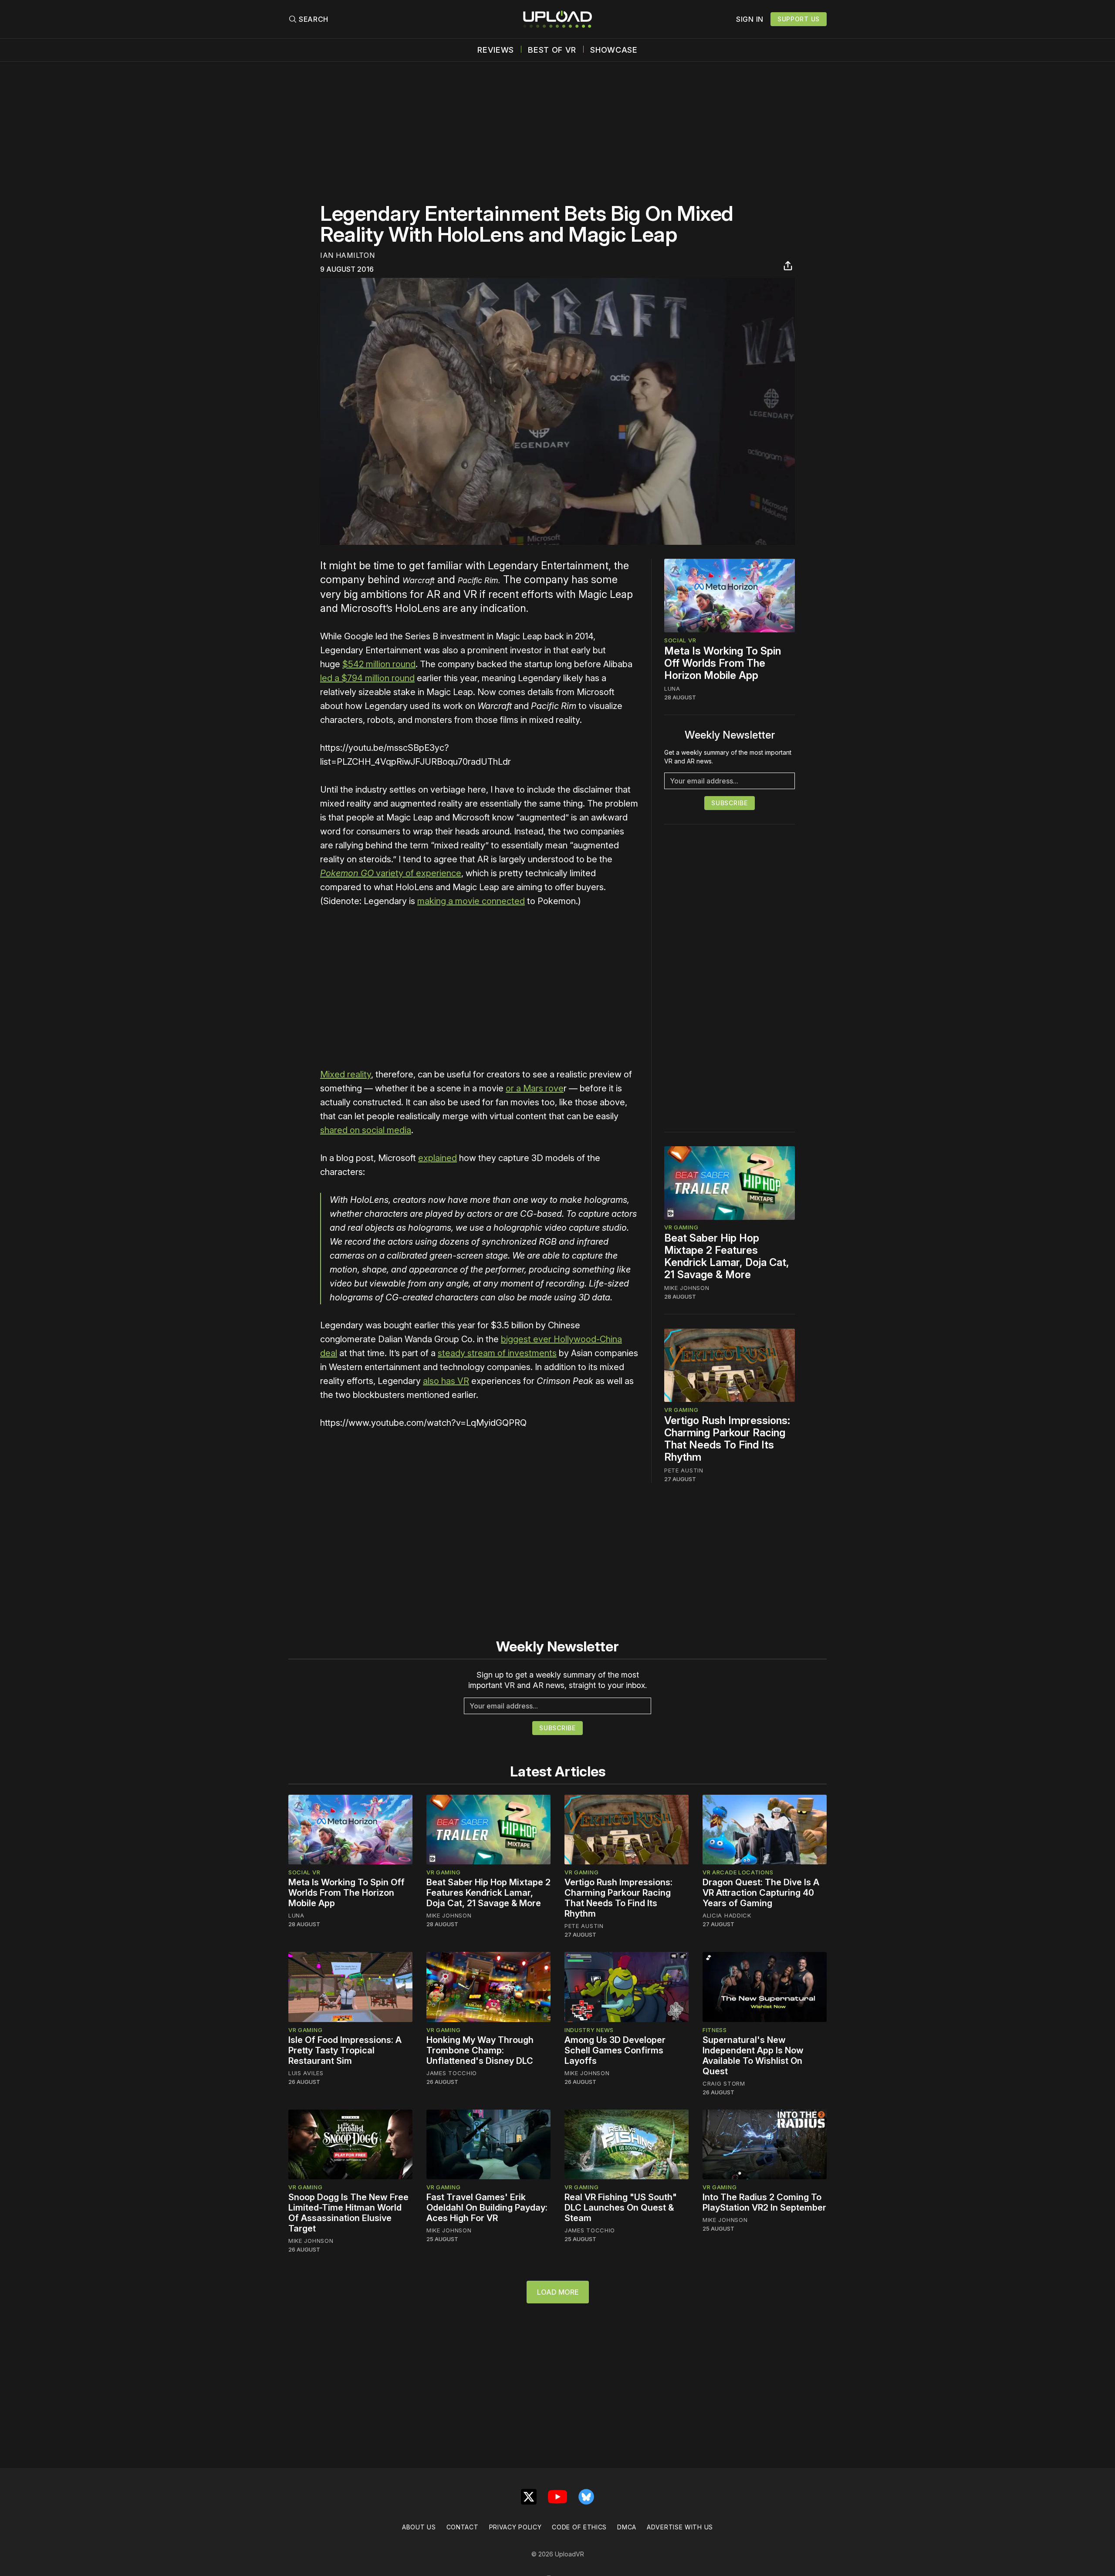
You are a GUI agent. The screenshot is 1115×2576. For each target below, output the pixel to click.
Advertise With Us (680, 2527)
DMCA (627, 2527)
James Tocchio (452, 2073)
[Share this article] (788, 266)
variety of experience (391, 873)
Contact (463, 2527)
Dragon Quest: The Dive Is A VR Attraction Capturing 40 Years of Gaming (761, 1893)
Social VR (680, 640)
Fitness (715, 2030)
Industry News (589, 2030)
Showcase (614, 50)
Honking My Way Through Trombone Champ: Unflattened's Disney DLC (480, 2050)
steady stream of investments (497, 1353)
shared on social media (366, 1130)
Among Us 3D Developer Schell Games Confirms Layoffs (615, 2050)
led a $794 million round (367, 678)
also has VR (446, 1381)
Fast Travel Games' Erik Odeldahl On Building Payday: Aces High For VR (487, 2208)
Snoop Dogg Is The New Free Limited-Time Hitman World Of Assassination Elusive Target (348, 2213)
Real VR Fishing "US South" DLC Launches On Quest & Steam (621, 2208)
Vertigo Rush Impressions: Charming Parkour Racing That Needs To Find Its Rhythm (727, 1439)
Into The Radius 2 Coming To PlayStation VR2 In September (764, 2202)
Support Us (799, 19)
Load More (558, 2292)
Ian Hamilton (347, 255)
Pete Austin (684, 1470)
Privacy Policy (515, 2527)
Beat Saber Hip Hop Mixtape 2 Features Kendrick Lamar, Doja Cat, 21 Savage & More (727, 1257)
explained (438, 1158)
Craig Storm (724, 2083)
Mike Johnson (687, 1288)
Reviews (496, 50)
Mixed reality (346, 1074)
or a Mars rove (535, 1088)
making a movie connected (471, 901)
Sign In (750, 19)
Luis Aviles (306, 2073)
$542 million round (379, 664)
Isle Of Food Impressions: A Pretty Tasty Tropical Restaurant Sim (345, 2050)
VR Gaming (681, 1228)
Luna (672, 689)
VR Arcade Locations (738, 1872)
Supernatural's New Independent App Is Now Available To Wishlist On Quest (753, 2056)
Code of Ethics (579, 2527)
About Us (419, 2527)
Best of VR (552, 50)
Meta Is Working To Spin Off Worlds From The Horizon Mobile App (723, 663)
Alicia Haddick (727, 1915)
